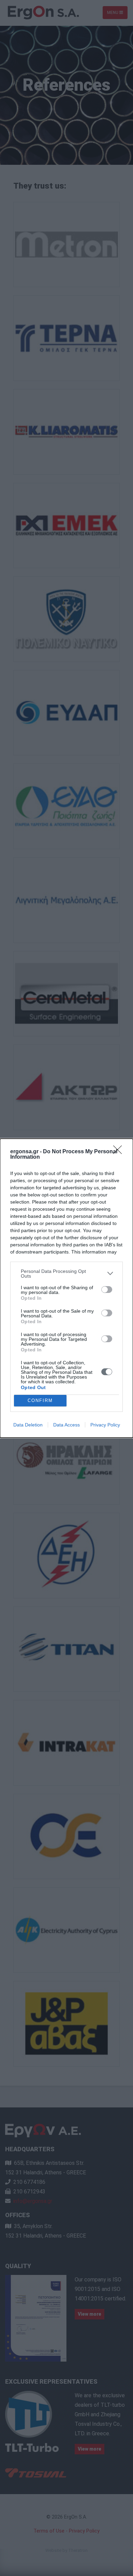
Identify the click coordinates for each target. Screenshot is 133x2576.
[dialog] (66, 1288)
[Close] (120, 1152)
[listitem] (66, 1274)
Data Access (66, 1425)
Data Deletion (28, 1425)
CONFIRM (40, 1400)
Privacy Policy (105, 1425)
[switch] (107, 1290)
